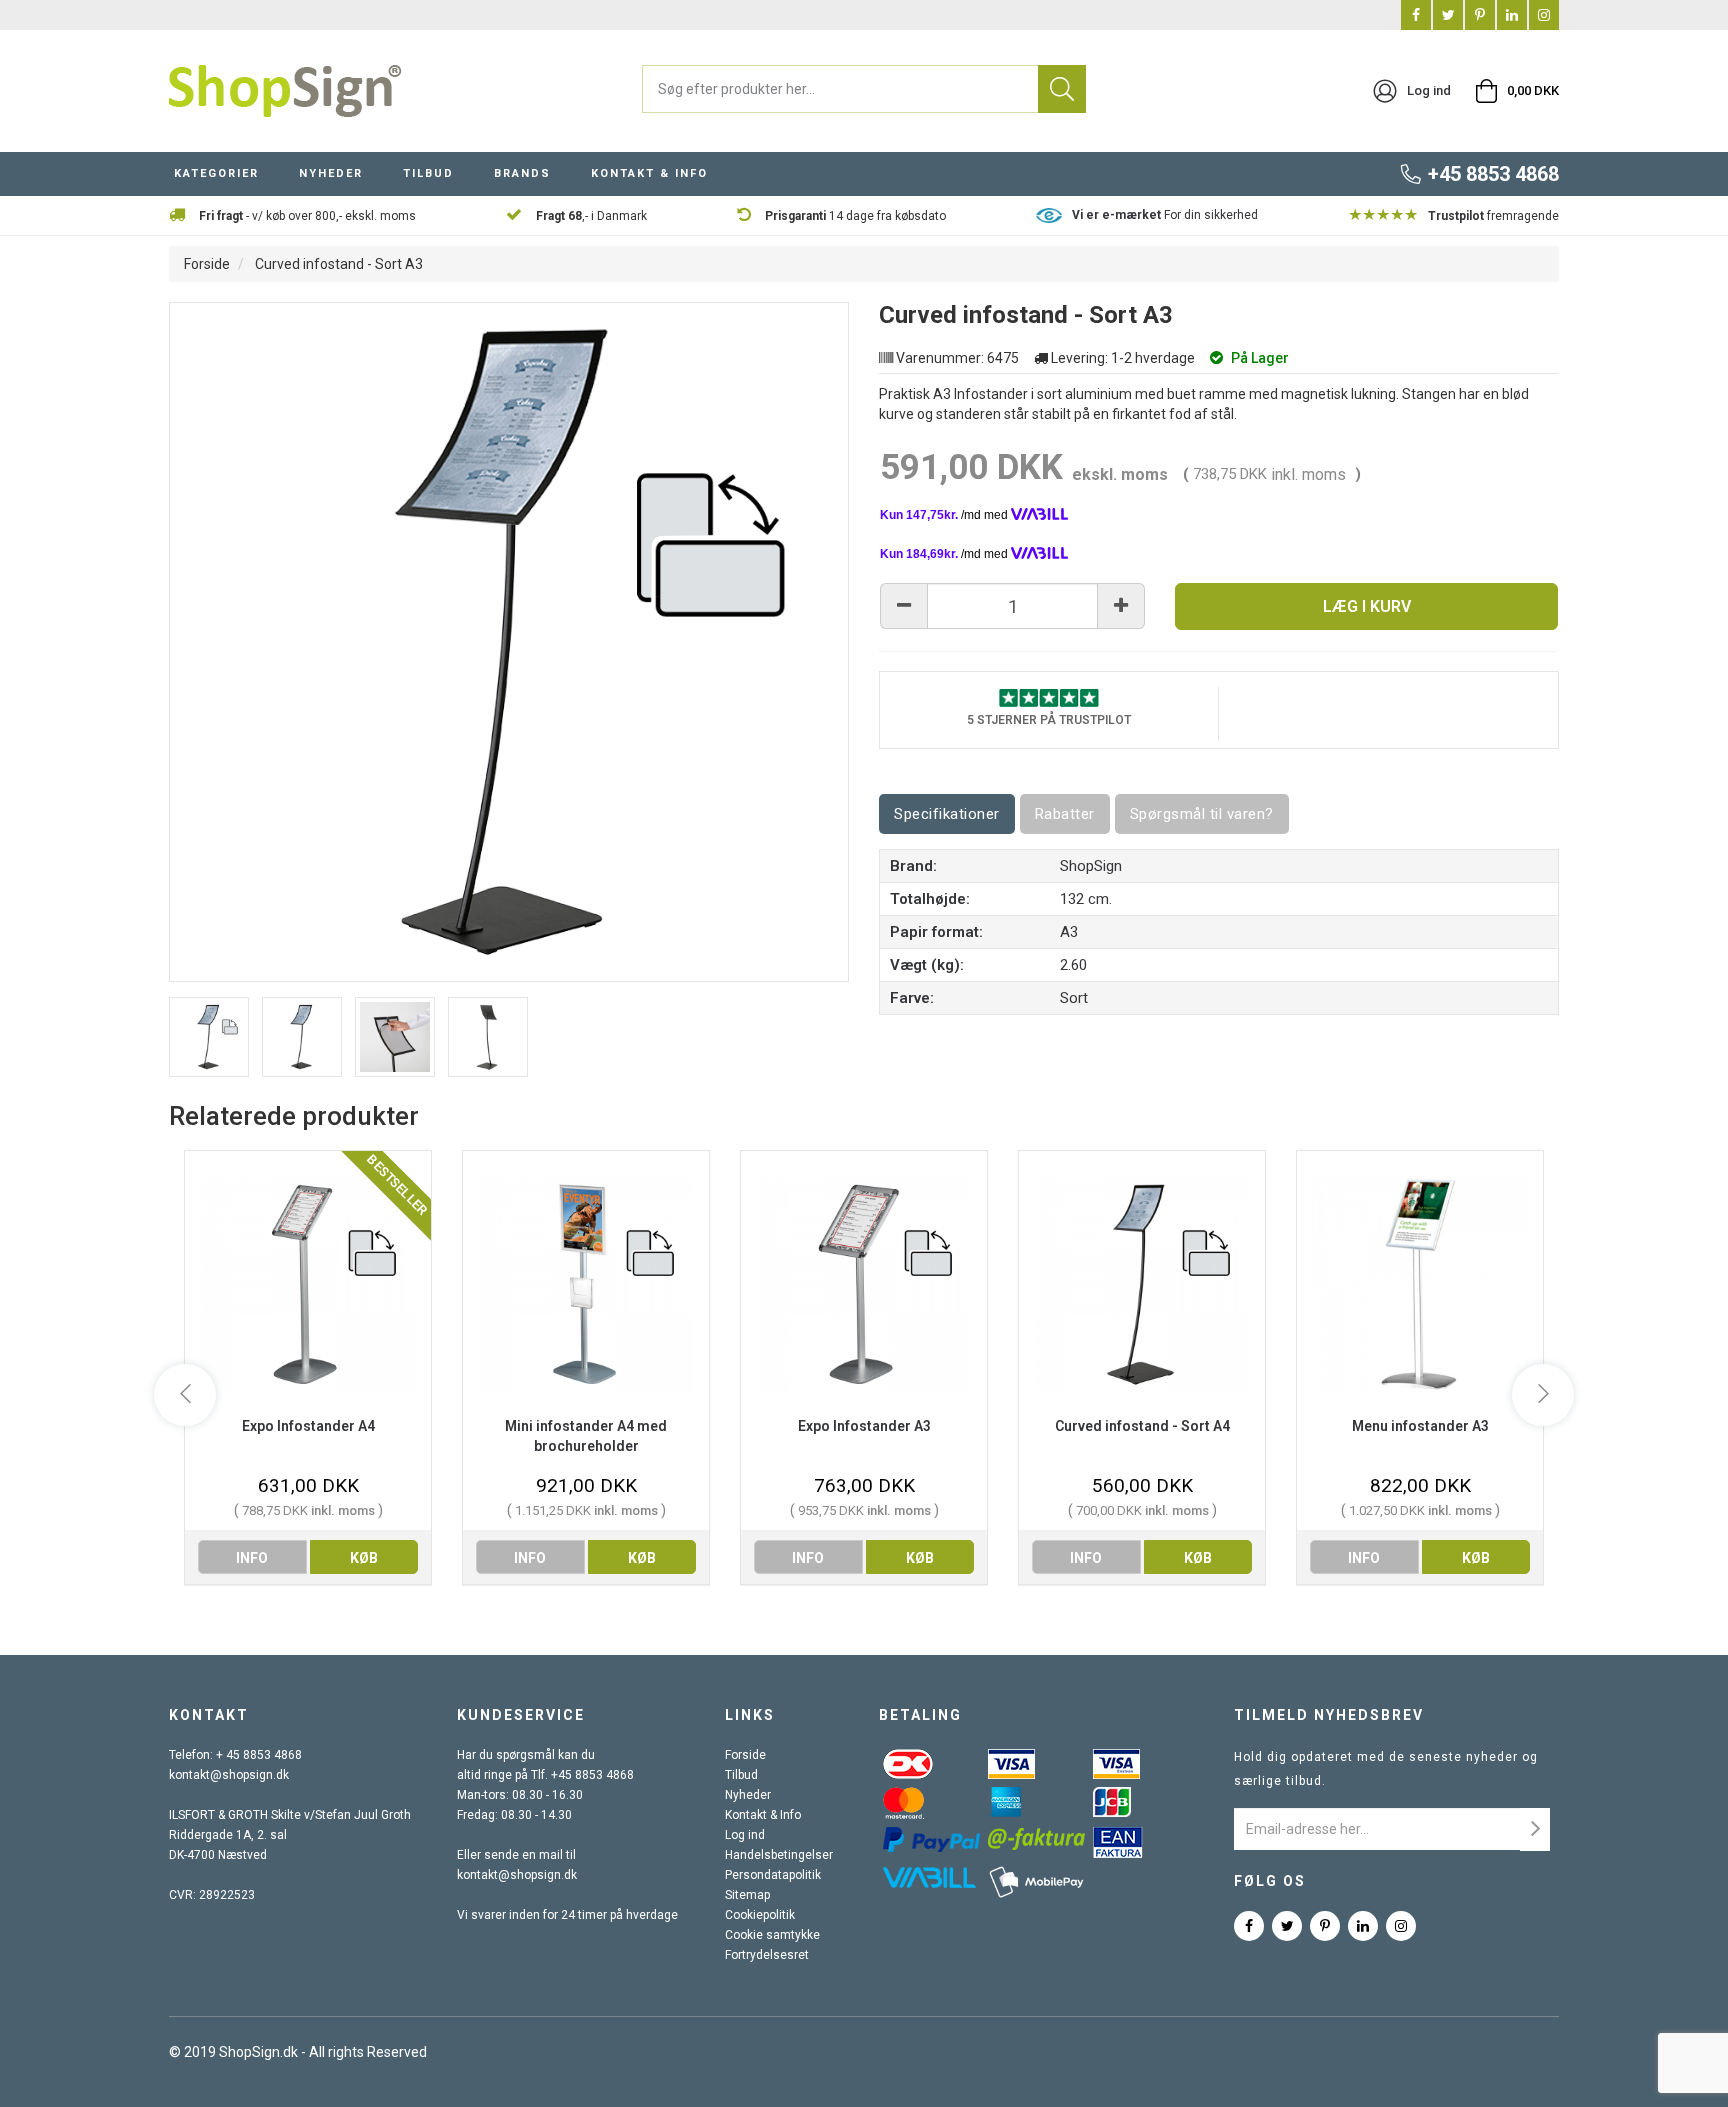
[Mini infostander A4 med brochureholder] (586, 1283)
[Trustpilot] (1049, 697)
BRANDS (522, 173)
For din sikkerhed (1165, 215)
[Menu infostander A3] (1420, 1283)
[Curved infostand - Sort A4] (1142, 1283)
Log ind (745, 1835)
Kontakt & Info (763, 1815)
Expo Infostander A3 (864, 1426)
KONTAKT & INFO (649, 173)
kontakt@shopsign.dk (229, 1775)
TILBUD (428, 173)
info (252, 1558)
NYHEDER (331, 173)
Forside (207, 264)
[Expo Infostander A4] (308, 1283)
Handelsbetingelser (779, 1855)
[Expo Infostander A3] (864, 1283)
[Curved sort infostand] (395, 1037)
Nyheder (748, 1795)
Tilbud (741, 1775)
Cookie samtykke (772, 1935)
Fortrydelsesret (767, 1955)
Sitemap (747, 1895)
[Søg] (1062, 89)
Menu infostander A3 (1420, 1426)
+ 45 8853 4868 (259, 1755)
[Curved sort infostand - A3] (302, 1037)
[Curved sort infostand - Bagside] (488, 1037)
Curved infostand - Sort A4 (1142, 1426)
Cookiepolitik (760, 1915)
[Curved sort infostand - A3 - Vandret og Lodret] (209, 1037)
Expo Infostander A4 (308, 1426)
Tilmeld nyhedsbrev (1329, 1715)
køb (364, 1558)
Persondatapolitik (773, 1875)
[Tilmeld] (1535, 1829)
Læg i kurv (1367, 606)
